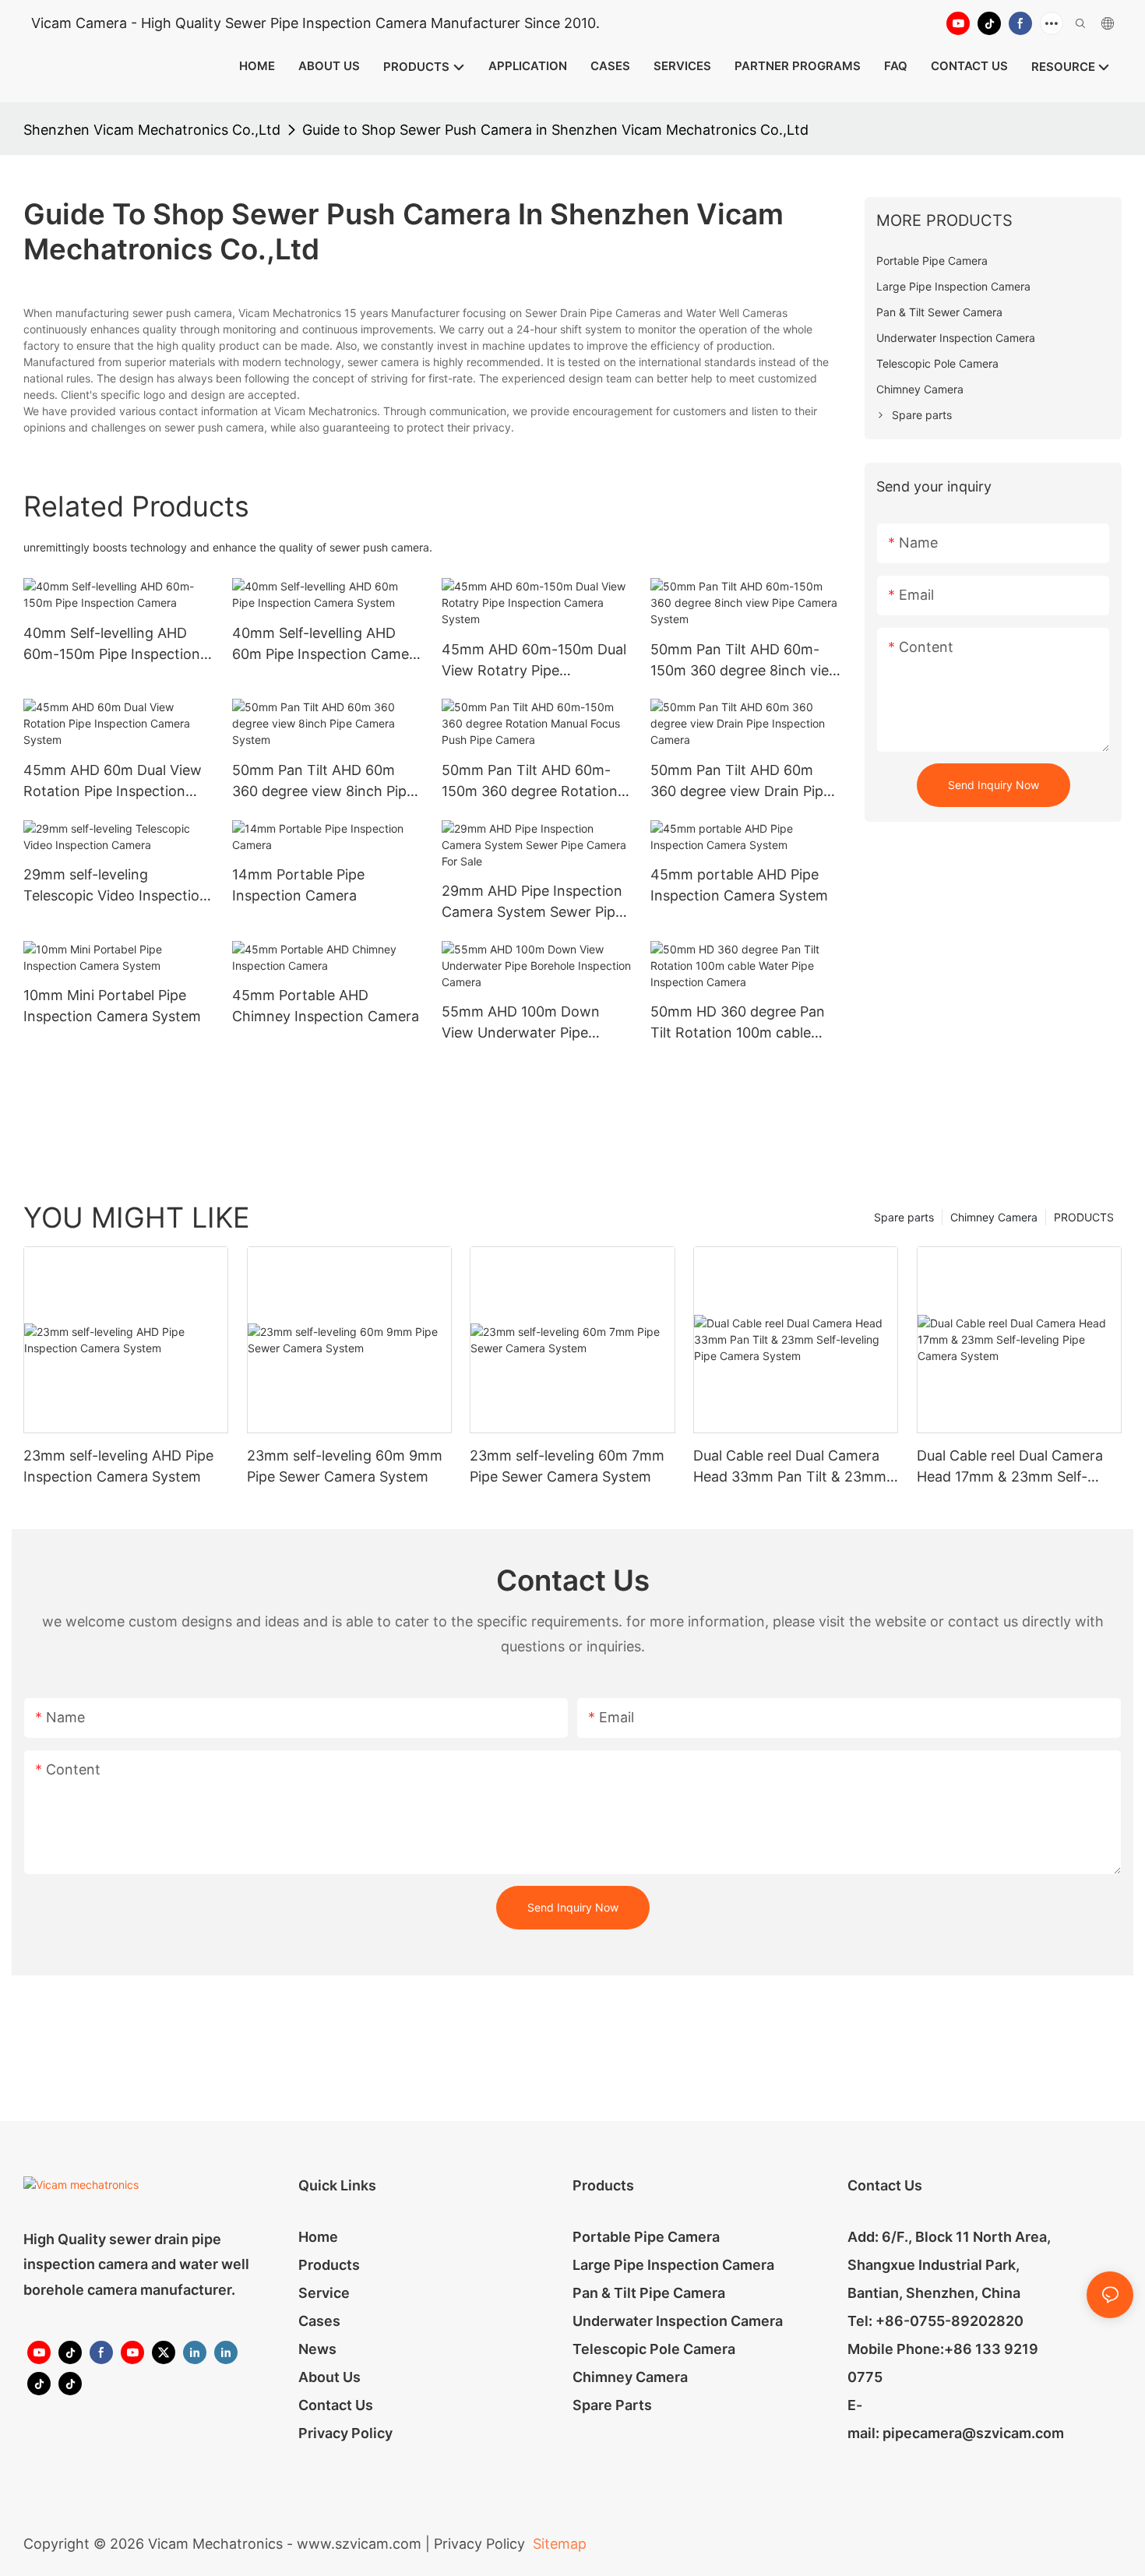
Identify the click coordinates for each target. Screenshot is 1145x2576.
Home (318, 2237)
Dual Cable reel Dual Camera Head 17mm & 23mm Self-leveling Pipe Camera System (1012, 1467)
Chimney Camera (994, 1217)
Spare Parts (612, 2405)
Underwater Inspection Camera (678, 2321)
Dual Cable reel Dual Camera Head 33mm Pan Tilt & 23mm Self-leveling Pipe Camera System (790, 1467)
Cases (319, 2321)
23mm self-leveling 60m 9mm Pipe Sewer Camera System (345, 1466)
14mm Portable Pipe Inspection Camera (298, 885)
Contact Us (336, 2405)
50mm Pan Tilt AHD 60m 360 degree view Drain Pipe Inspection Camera (741, 782)
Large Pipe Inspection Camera (673, 2265)
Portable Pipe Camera (646, 2237)
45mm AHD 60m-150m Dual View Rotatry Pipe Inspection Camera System (534, 661)
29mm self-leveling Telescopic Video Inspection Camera (116, 886)
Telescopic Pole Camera (654, 2349)
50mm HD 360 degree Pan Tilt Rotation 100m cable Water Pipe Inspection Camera (738, 1023)
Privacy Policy (345, 2433)
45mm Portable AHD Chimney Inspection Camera (326, 1006)
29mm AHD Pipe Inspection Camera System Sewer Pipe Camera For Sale (532, 902)
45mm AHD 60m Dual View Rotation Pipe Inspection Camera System (113, 782)
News (317, 2349)
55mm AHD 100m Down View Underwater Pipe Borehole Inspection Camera (536, 1023)
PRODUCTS (1084, 1217)
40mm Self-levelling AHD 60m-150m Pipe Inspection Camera (112, 645)
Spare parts (904, 1217)
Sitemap (558, 2544)
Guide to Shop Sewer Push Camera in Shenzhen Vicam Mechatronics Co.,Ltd (555, 130)
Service (324, 2293)
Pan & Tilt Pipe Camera (649, 2293)
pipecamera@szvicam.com (973, 2433)
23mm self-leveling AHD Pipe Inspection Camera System (118, 1466)
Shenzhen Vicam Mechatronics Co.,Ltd (152, 130)
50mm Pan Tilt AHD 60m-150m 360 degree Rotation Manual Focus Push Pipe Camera (530, 782)
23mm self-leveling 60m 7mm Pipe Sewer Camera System (567, 1466)
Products (329, 2265)
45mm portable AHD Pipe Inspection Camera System (739, 885)
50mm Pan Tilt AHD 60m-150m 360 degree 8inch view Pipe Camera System (745, 661)
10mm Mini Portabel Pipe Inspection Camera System (112, 1006)
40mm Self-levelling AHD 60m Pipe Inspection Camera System (327, 645)
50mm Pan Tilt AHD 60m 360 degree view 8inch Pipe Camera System (323, 782)
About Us (329, 2377)
